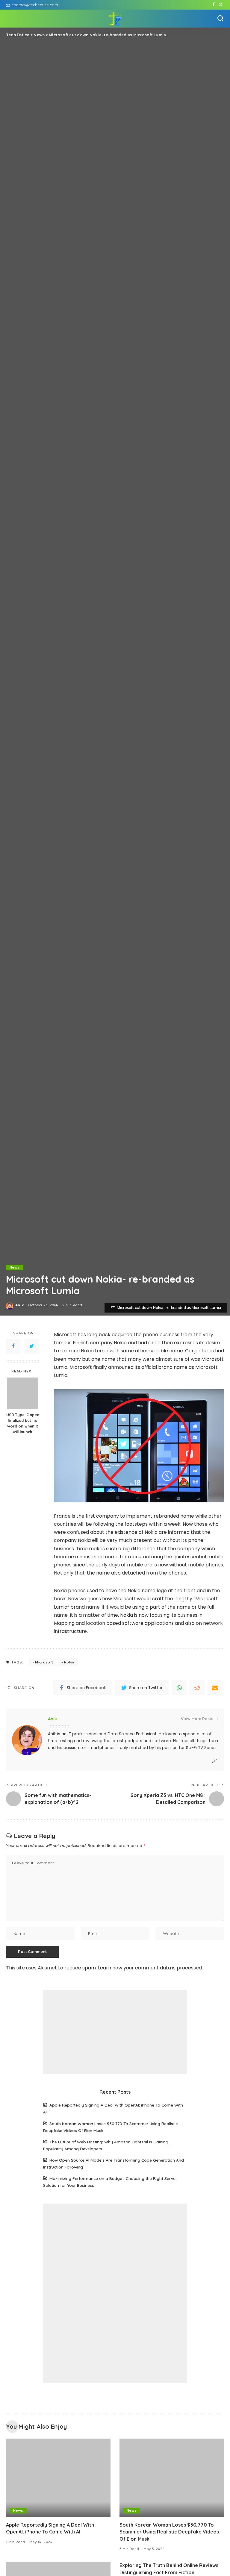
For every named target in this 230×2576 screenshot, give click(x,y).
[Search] (220, 19)
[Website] (214, 1761)
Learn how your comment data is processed (150, 1968)
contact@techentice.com (35, 5)
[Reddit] (197, 1688)
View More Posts (197, 1719)
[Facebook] (214, 5)
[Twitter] (221, 5)
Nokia (69, 1662)
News (15, 1267)
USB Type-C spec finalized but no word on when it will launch (23, 1423)
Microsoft (44, 1662)
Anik (19, 1305)
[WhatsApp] (179, 1688)
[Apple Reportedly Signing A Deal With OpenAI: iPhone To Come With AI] (58, 2478)
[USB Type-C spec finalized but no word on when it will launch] (23, 1393)
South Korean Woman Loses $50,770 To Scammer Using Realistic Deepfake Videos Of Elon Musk (169, 2532)
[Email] (215, 1688)
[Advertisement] (115, 2032)
